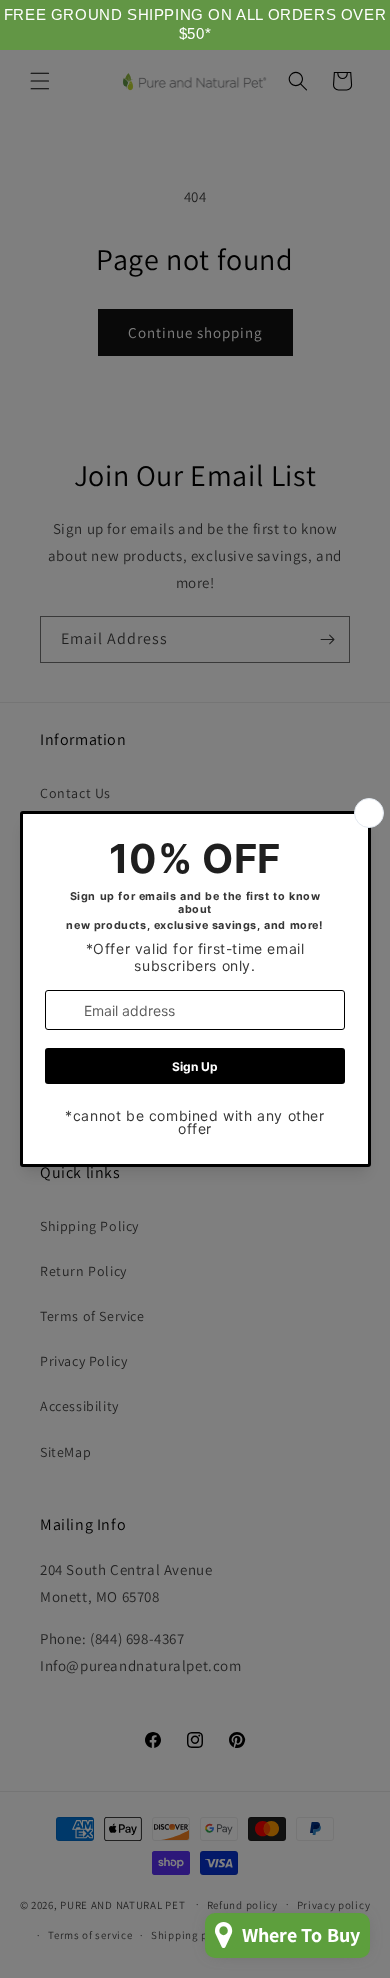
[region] (195, 25)
